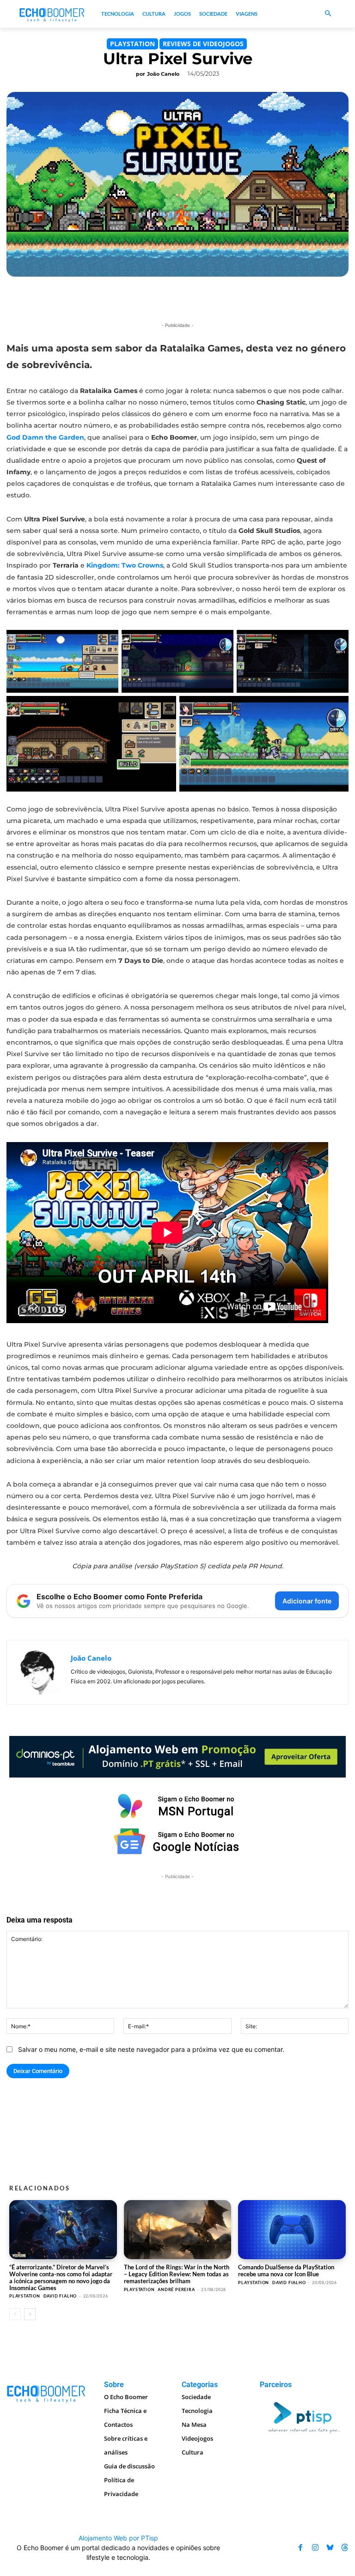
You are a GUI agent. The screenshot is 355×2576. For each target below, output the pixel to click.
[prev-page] (15, 2314)
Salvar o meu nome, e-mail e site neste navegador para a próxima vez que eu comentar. (151, 2049)
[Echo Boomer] (52, 14)
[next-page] (30, 2314)
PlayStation (132, 44)
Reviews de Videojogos (203, 44)
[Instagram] (315, 2548)
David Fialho (60, 2296)
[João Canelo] (39, 1672)
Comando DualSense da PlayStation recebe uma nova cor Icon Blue (286, 2271)
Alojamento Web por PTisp (118, 2538)
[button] (328, 14)
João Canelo (163, 74)
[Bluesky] (330, 2548)
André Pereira (176, 2289)
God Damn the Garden (45, 437)
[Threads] (345, 2548)
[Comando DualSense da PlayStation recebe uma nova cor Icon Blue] (292, 2230)
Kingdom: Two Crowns (125, 565)
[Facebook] (300, 2548)
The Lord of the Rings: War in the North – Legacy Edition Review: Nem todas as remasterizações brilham (177, 2274)
